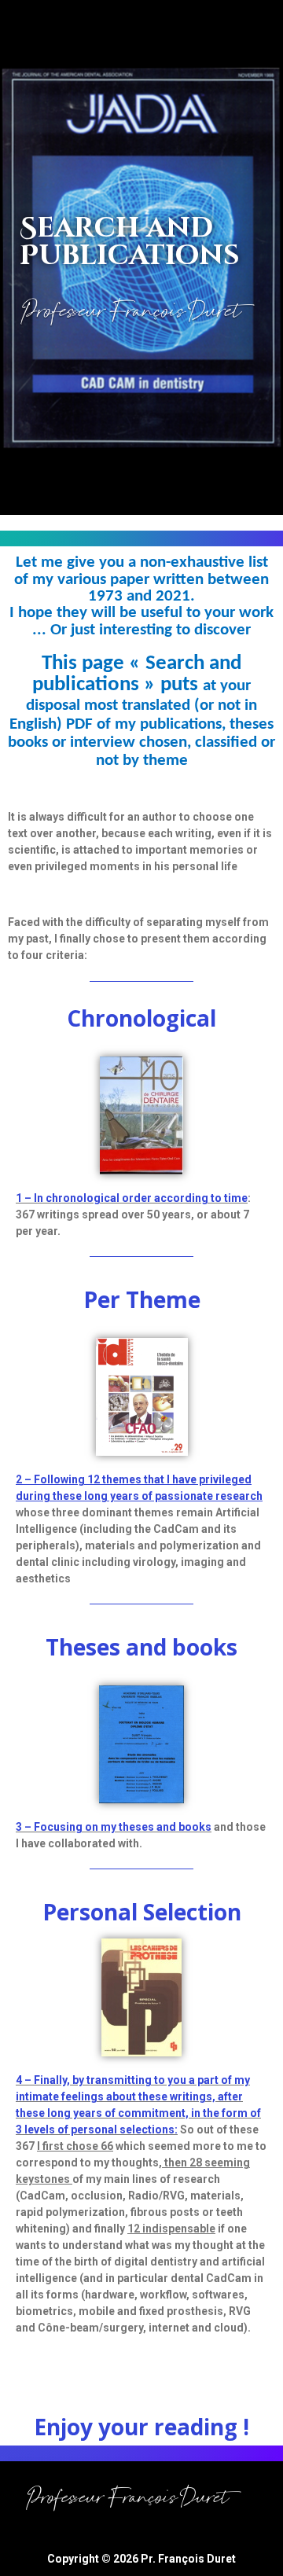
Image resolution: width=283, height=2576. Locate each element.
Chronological (141, 1018)
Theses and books (141, 1647)
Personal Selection (142, 1912)
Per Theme (142, 1299)
